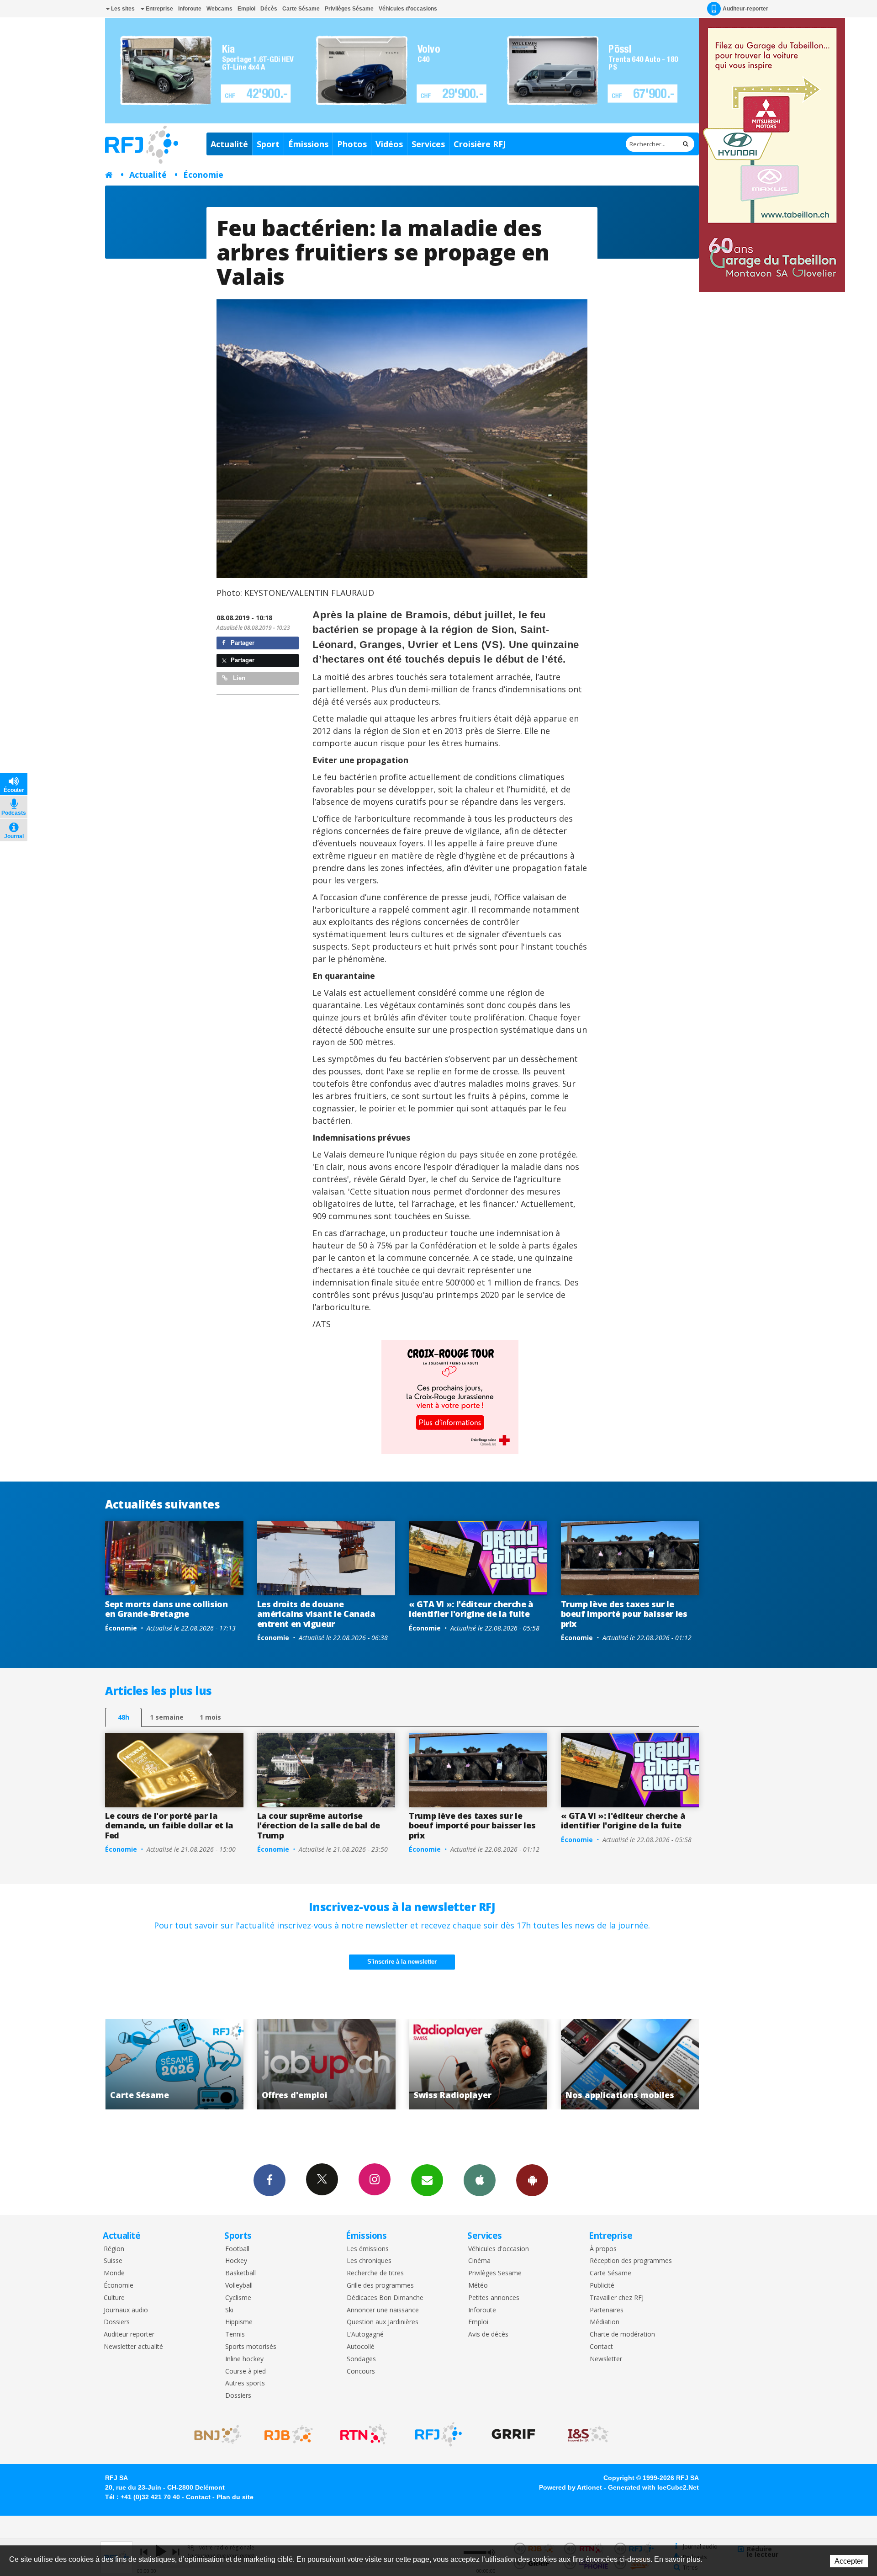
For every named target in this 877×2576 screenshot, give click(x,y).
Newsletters (427, 2180)
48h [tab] (124, 1717)
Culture (114, 2298)
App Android (532, 2180)
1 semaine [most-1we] (167, 1717)
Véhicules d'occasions (408, 9)
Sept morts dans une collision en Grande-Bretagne (166, 1609)
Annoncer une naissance (383, 2310)
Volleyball (239, 2286)
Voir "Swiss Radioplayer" (277, 2064)
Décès (269, 9)
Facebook (269, 2180)
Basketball (240, 2273)
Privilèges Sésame (349, 9)
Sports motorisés (251, 2347)
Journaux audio (126, 2310)
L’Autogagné (365, 2334)
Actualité (229, 144)
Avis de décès (488, 2334)
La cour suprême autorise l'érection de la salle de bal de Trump (319, 1825)
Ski (229, 2310)
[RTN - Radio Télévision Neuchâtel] (364, 2434)
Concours (361, 2372)
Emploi (246, 9)
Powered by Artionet (571, 2487)
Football (237, 2249)
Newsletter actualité (133, 2347)
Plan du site (235, 2497)
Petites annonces (494, 2298)
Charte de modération (622, 2334)
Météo (478, 2286)
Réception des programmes (631, 2261)
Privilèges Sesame (495, 2273)
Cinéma (479, 2261)
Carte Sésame (301, 9)
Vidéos (389, 144)
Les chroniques (369, 2261)
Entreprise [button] (159, 9)
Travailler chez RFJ (617, 2298)
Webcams (219, 9)
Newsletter (606, 2359)
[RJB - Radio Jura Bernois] (289, 2434)
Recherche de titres (375, 2273)
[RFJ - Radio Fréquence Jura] (438, 2434)
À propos (603, 2249)
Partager (242, 643)
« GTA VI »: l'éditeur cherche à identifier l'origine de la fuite (471, 1609)
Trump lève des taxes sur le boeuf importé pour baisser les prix (624, 1614)
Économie (203, 175)
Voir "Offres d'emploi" (126, 2064)
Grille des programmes (380, 2286)
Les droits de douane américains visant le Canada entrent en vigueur (316, 1614)
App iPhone (480, 2180)
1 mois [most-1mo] (210, 1717)
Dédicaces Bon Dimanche (385, 2298)
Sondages (361, 2359)
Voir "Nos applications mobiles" (430, 2064)
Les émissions (368, 2249)
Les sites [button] (122, 9)
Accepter (849, 2561)
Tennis (235, 2334)
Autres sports (245, 2383)
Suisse (113, 2261)
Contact (601, 2347)
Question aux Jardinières (383, 2322)
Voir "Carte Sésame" (581, 2064)
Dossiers (117, 2322)
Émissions (308, 144)
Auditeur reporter (129, 2334)
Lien (238, 678)
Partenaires (607, 2310)
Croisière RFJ (480, 144)
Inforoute (190, 9)
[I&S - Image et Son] (588, 2434)
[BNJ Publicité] (214, 2434)
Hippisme (239, 2322)
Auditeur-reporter (745, 9)
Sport (268, 144)
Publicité (602, 2286)
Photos (352, 144)
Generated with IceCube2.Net (653, 2487)
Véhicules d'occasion (499, 2249)
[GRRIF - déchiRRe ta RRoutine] (513, 2434)
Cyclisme (238, 2298)
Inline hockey (244, 2359)
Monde (114, 2273)
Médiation (605, 2322)
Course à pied (246, 2372)
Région (114, 2249)
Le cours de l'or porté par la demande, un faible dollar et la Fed (169, 1825)
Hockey (236, 2261)
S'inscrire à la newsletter (402, 1962)
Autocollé (361, 2347)
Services (428, 144)
